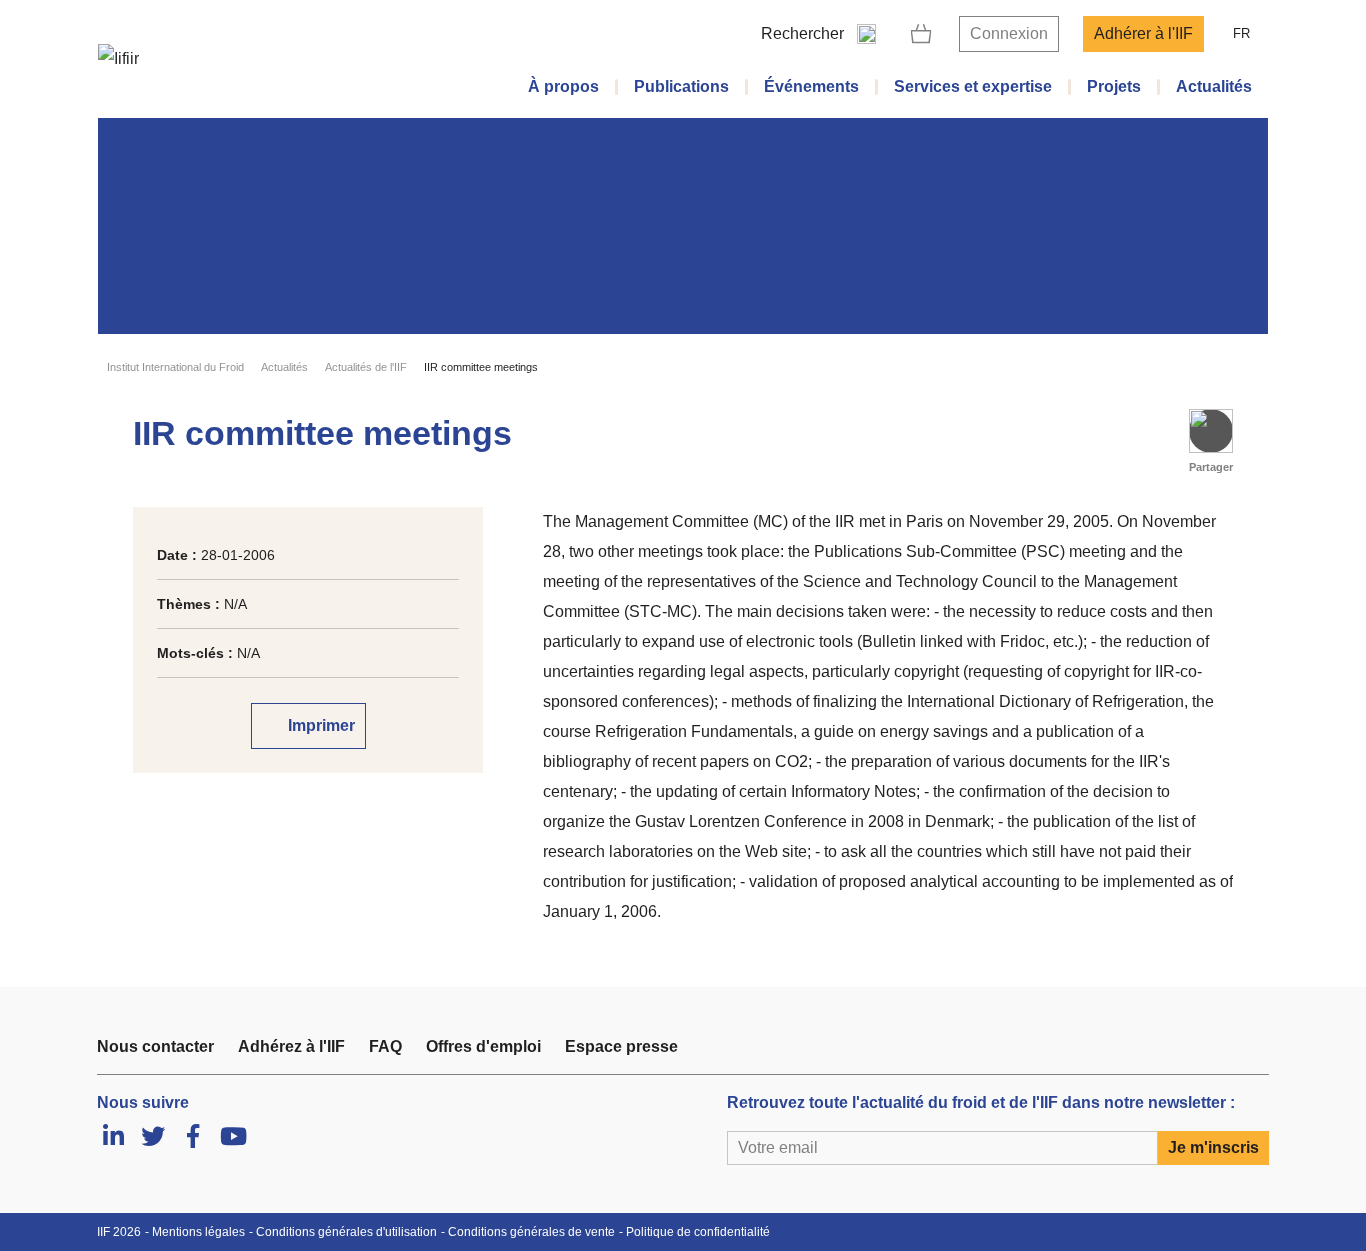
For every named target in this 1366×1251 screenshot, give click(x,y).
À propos (563, 86)
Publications (681, 86)
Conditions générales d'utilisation (346, 1232)
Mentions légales (198, 1232)
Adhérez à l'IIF (291, 1046)
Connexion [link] (1009, 33)
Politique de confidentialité (698, 1232)
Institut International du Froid (175, 367)
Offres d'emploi (483, 1046)
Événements (811, 86)
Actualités (1214, 86)
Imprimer (319, 725)
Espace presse (621, 1046)
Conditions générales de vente (531, 1232)
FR (1241, 33)
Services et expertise (973, 86)
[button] (1211, 431)
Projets (1114, 86)
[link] (921, 34)
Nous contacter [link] (155, 1046)
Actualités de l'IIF (366, 367)
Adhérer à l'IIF (1143, 33)
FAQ (385, 1046)
